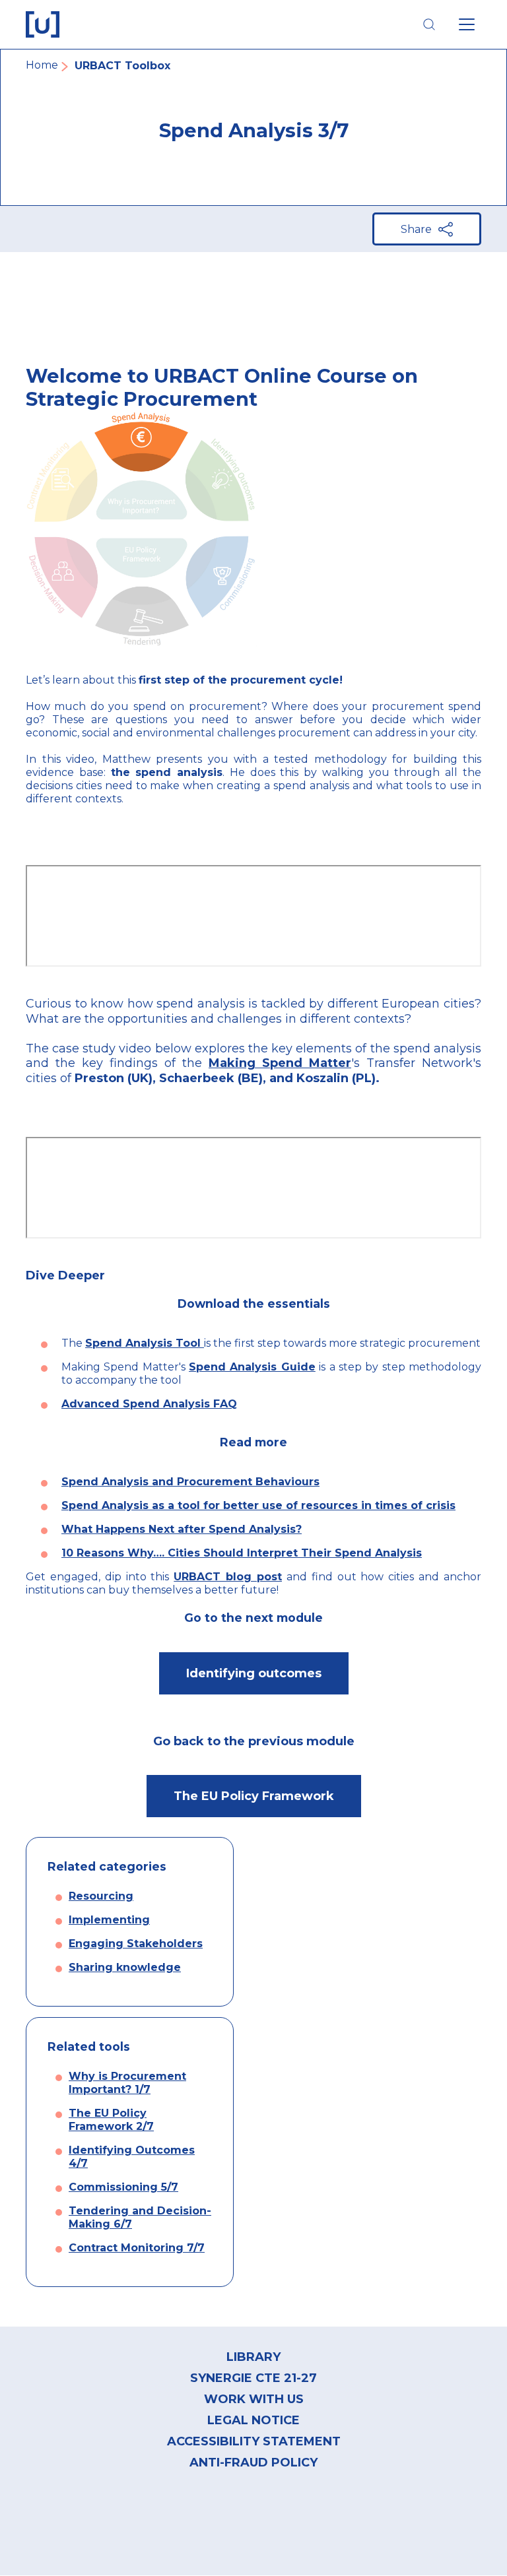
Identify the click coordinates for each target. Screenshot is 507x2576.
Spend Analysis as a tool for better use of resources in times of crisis (258, 1505)
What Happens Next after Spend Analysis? (182, 1529)
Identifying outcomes (254, 1673)
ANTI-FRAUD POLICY (253, 2463)
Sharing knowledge (125, 1967)
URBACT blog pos (225, 1577)
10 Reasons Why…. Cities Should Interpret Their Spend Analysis (242, 1553)
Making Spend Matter (280, 1063)
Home (42, 65)
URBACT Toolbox (122, 66)
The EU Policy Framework (254, 1796)
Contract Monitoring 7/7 (137, 2248)
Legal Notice (253, 2420)
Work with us (254, 2399)
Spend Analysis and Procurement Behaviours (190, 1482)
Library (253, 2357)
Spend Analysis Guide (252, 1367)
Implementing (109, 1920)
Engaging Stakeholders (136, 1944)
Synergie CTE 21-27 (253, 2378)
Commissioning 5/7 (123, 2187)
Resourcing (101, 1896)
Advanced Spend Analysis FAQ (149, 1404)
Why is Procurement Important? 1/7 (127, 2083)
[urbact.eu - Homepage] (43, 24)
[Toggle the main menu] (467, 24)
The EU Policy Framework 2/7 (111, 2120)
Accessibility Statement (254, 2441)
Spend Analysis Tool (145, 1343)
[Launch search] (429, 24)
